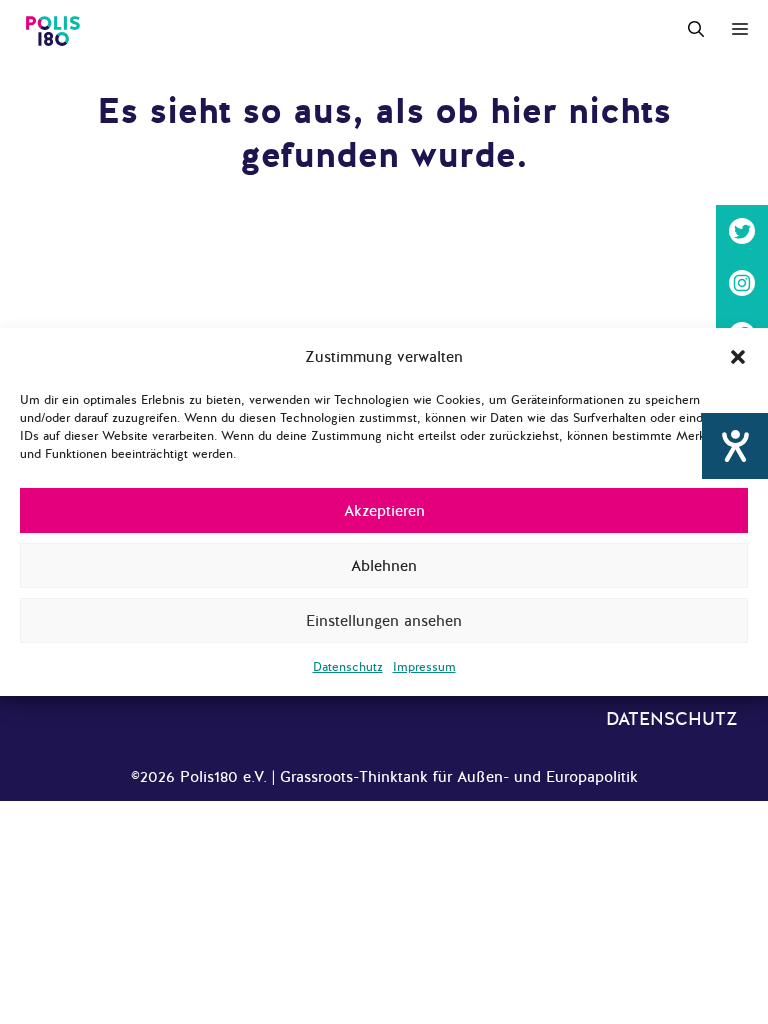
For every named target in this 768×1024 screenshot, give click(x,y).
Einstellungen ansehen (384, 621)
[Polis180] (53, 30)
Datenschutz (348, 667)
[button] (738, 357)
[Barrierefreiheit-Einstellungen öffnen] (735, 446)
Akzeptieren (384, 511)
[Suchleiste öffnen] (696, 30)
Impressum (424, 667)
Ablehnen (384, 566)
